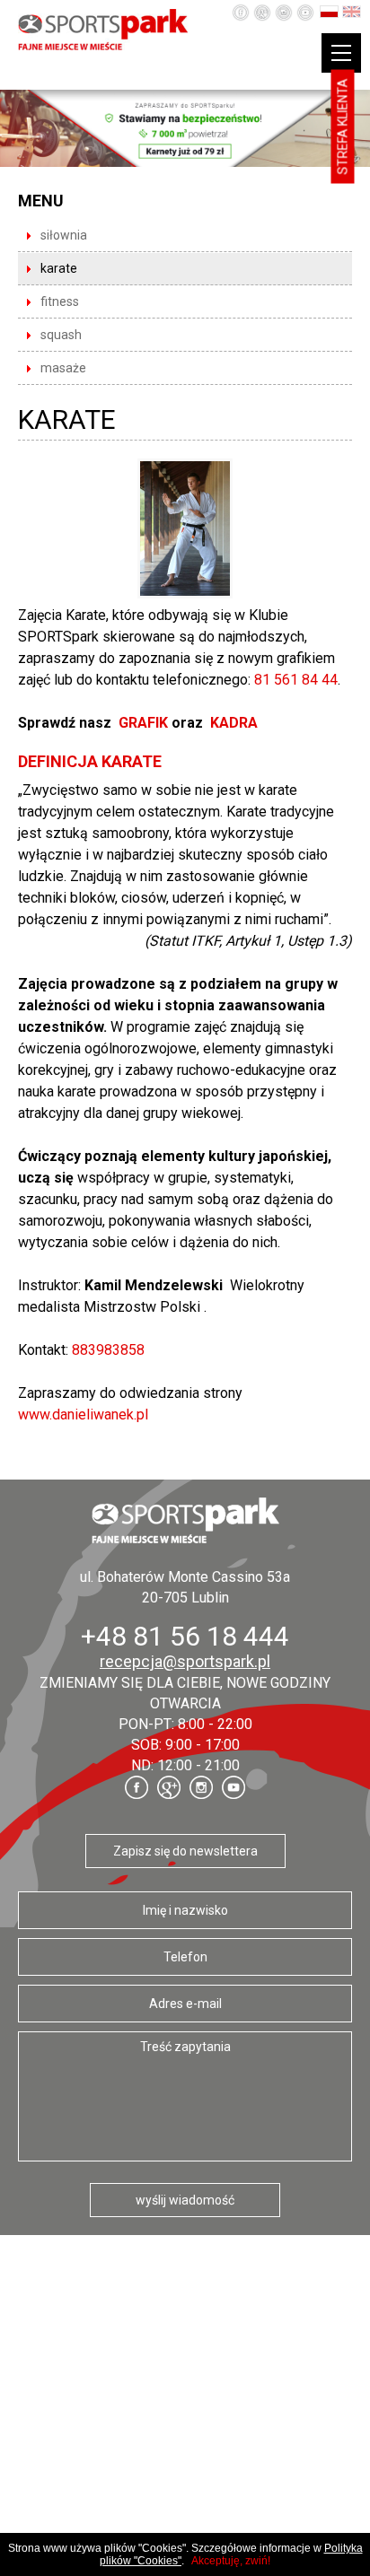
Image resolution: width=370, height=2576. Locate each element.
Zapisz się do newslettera (185, 1851)
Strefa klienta (343, 127)
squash (61, 335)
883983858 (108, 1350)
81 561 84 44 (296, 680)
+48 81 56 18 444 (185, 1636)
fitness (60, 301)
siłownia (64, 235)
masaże (63, 368)
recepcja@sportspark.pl (185, 1661)
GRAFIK (145, 723)
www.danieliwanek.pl (83, 1415)
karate (59, 268)
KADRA (234, 723)
